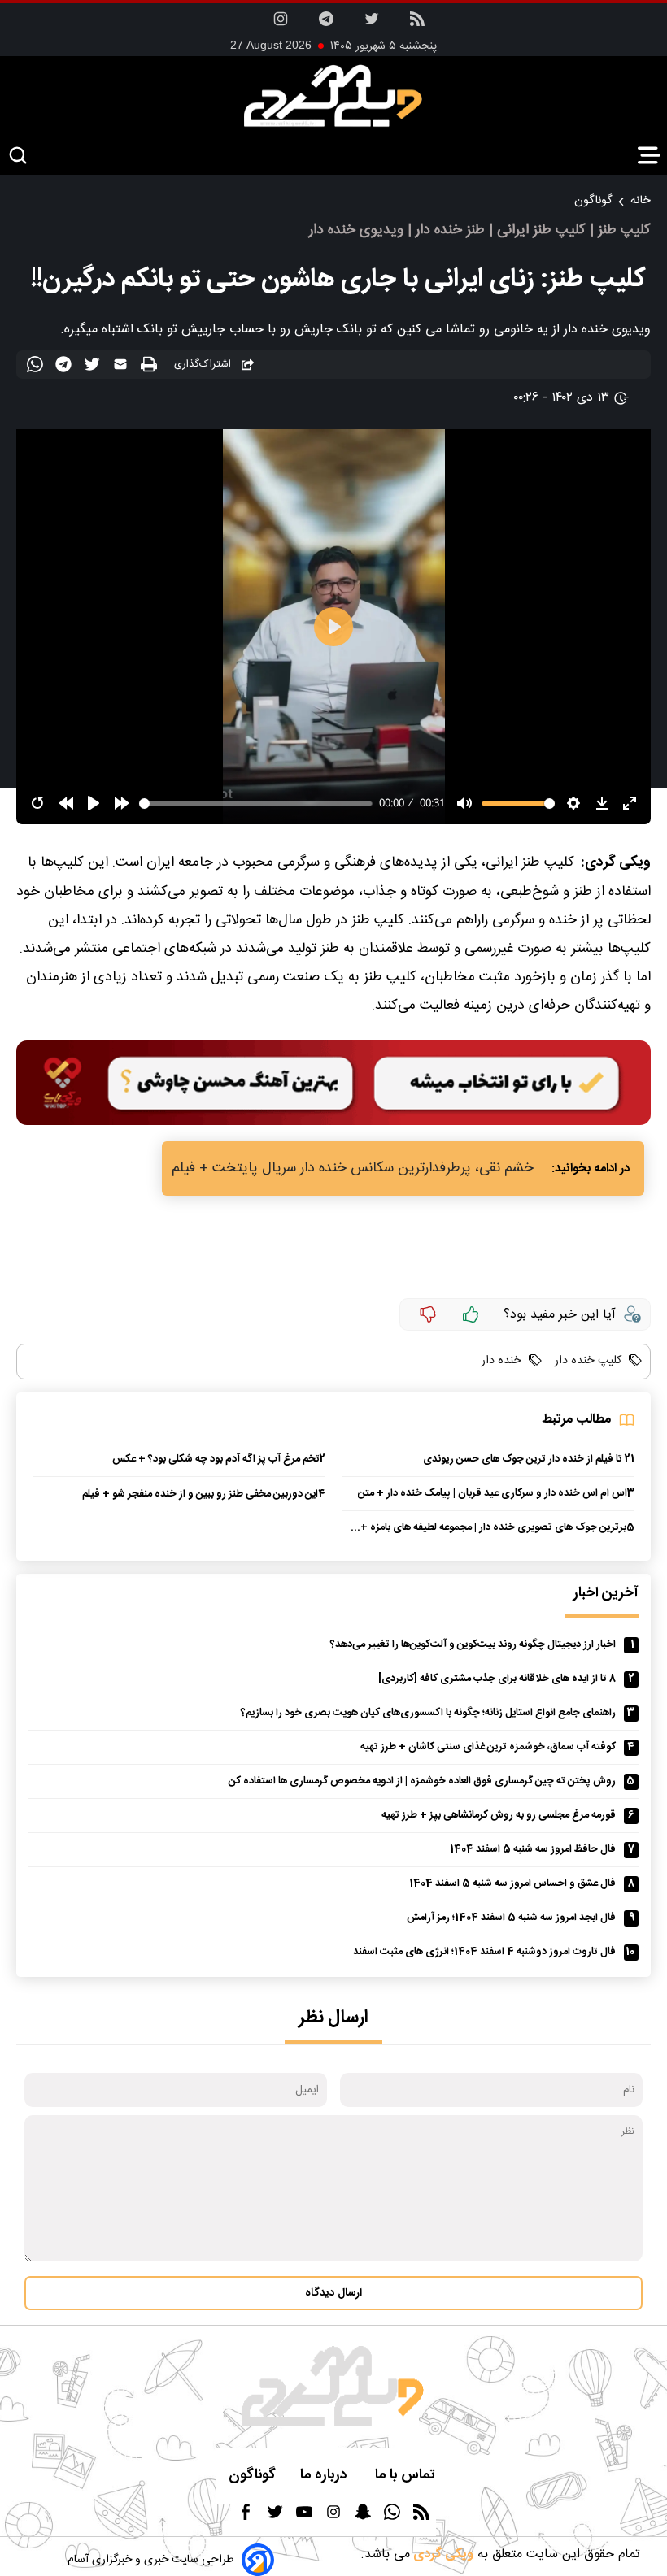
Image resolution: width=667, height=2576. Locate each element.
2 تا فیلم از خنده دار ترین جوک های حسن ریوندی (527, 1460)
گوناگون (593, 201)
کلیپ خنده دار (586, 1361)
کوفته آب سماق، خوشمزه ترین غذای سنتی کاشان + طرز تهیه (488, 1747)
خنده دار (501, 1361)
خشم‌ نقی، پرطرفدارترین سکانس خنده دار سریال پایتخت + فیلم (353, 1169)
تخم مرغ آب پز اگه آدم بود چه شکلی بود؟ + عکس (216, 1460)
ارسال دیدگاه (333, 2293)
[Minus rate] (428, 1314)
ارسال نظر (333, 2018)
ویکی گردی (442, 2554)
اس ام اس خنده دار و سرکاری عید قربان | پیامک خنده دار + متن (493, 1494)
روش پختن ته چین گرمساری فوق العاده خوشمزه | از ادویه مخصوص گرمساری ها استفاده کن (422, 1781)
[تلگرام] (326, 24)
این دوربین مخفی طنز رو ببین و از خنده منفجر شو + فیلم (200, 1494)
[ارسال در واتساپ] (37, 367)
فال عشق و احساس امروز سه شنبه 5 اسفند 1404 (512, 1884)
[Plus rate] (471, 1314)
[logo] (333, 96)
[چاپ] (151, 365)
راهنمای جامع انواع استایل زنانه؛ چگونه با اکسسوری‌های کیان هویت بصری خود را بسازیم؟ (428, 1713)
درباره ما (325, 2476)
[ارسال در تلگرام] (65, 367)
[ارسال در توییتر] (94, 367)
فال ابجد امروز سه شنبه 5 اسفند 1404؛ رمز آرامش (511, 1918)
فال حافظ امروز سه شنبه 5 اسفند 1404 (533, 1850)
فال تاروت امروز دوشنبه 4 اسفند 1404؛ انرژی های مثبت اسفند (484, 1952)
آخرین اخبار (606, 1594)
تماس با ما (407, 2476)
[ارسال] (122, 367)
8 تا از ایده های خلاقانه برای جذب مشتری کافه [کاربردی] (497, 1679)
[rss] (417, 24)
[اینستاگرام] (281, 24)
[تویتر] (372, 24)
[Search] (18, 156)
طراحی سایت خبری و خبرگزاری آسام (150, 2560)
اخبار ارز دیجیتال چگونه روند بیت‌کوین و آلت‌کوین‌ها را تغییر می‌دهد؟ (473, 1645)
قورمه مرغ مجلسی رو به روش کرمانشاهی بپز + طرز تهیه (499, 1816)
